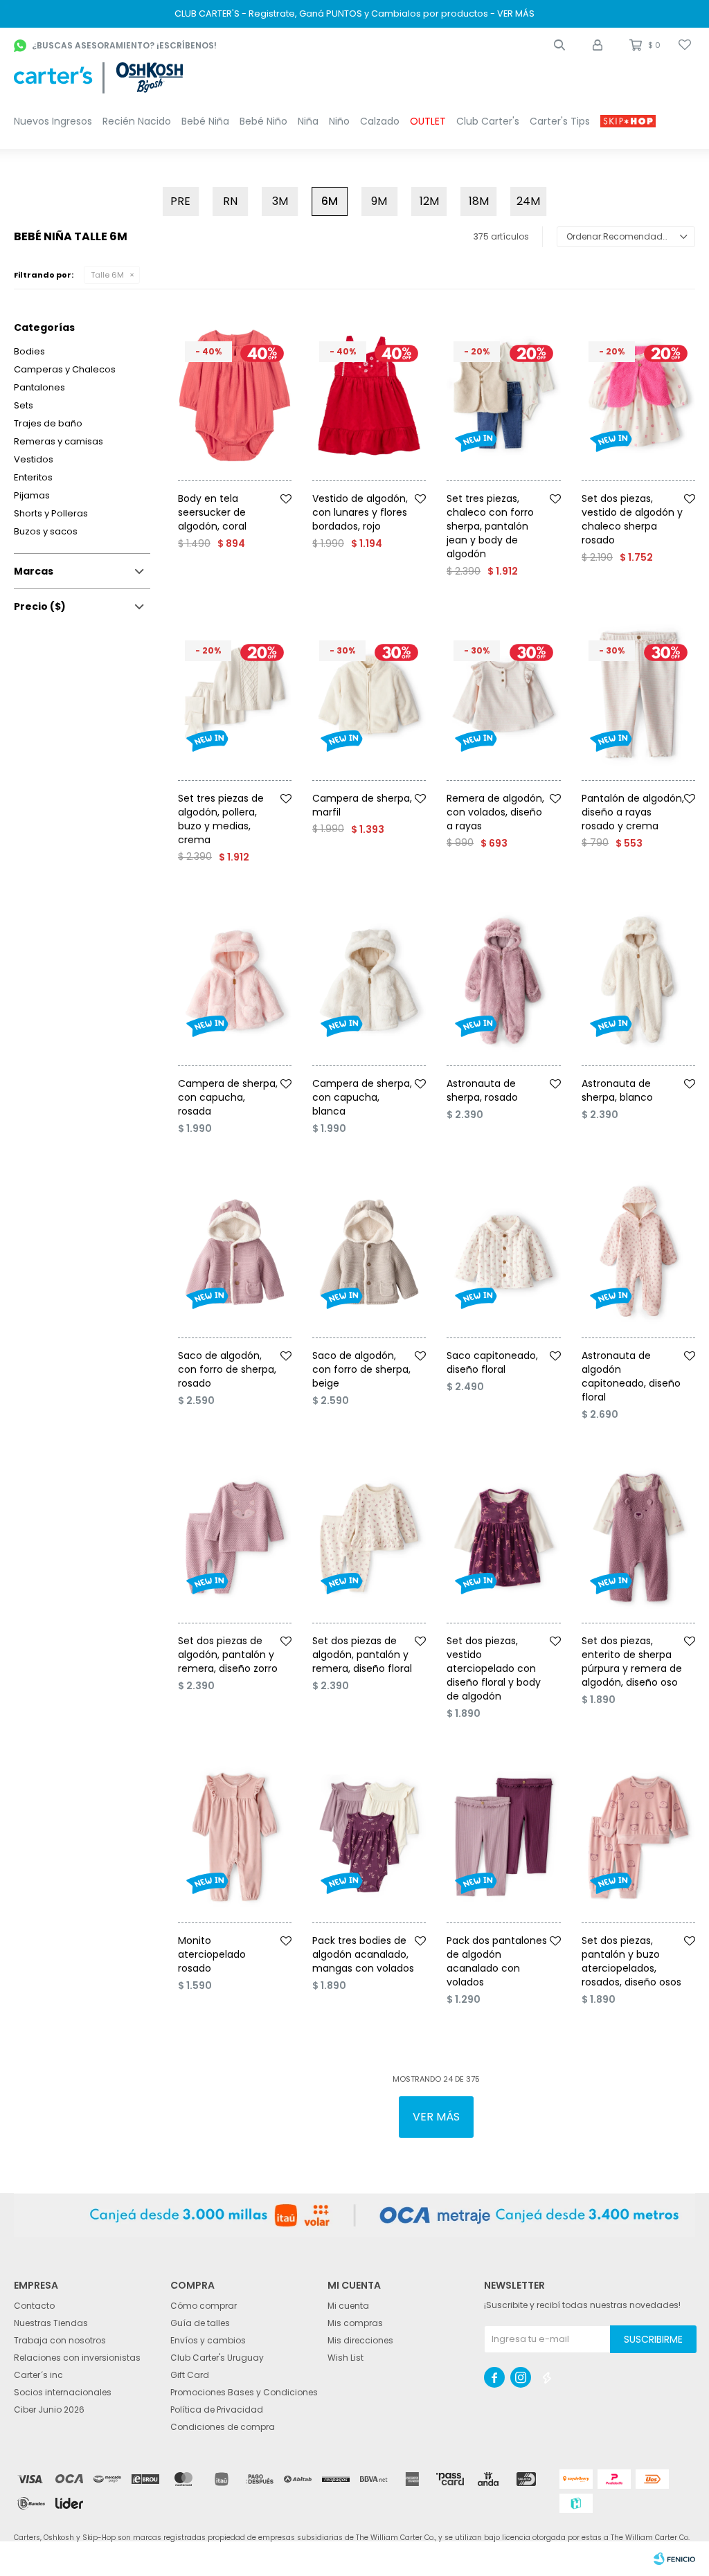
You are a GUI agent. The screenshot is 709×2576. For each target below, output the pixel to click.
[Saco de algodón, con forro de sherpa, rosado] (235, 1252)
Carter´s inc (38, 2375)
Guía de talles (200, 2323)
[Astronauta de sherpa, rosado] (503, 981)
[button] (559, 45)
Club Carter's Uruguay (217, 2358)
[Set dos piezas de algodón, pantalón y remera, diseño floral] (369, 1538)
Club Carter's (488, 121)
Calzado (380, 121)
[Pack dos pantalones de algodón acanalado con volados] (503, 1837)
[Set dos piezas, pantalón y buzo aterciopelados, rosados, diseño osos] (638, 1837)
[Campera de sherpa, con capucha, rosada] (235, 981)
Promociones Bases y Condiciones (244, 2392)
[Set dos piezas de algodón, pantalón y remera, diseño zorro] (235, 1538)
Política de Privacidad (217, 2410)
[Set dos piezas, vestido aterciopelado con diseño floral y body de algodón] (503, 1538)
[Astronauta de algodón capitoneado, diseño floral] (638, 1252)
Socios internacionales (63, 2392)
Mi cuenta (348, 2306)
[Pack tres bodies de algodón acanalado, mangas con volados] (369, 1837)
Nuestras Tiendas (51, 2323)
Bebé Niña (205, 121)
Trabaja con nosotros (60, 2340)
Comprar (253, 486)
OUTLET (428, 121)
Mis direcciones (360, 2340)
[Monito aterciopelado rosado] (235, 1837)
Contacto (34, 2306)
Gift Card (190, 2375)
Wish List (345, 2358)
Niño (339, 121)
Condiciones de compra (223, 2427)
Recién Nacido (137, 121)
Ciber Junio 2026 (49, 2410)
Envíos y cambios (208, 2340)
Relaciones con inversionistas (77, 2358)
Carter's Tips (560, 121)
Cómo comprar (204, 2306)
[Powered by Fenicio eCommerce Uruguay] (674, 2559)
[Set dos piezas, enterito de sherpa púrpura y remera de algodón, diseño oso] (638, 1538)
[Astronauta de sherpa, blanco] (638, 981)
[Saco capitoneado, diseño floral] (503, 1252)
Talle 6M (107, 275)
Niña (308, 121)
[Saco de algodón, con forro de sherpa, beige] (369, 1252)
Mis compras (355, 2323)
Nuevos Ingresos (53, 121)
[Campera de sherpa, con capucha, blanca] (369, 981)
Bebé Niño (263, 121)
